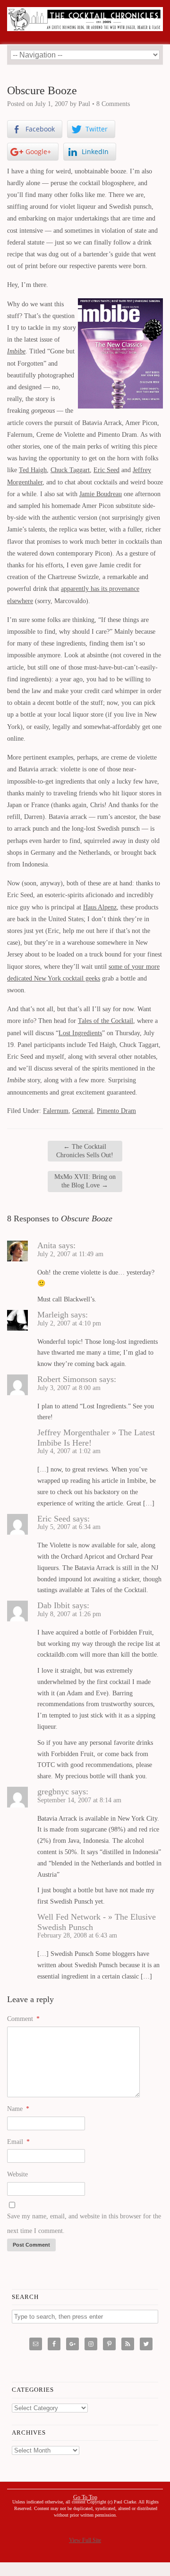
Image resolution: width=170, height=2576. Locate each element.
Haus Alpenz (100, 907)
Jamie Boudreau (101, 494)
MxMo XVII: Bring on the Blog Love (85, 1181)
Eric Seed (106, 470)
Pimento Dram (116, 1111)
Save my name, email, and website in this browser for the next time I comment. (84, 2224)
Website (17, 2174)
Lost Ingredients (80, 1033)
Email (18, 2142)
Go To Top (85, 2497)
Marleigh (53, 1315)
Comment (23, 2019)
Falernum (56, 1111)
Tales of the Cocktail (106, 1021)
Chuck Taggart (70, 470)
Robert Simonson (67, 1379)
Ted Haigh (33, 470)
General (83, 1111)
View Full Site (85, 2540)
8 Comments (113, 104)
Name (18, 2109)
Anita (47, 1245)
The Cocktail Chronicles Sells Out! (85, 1151)
